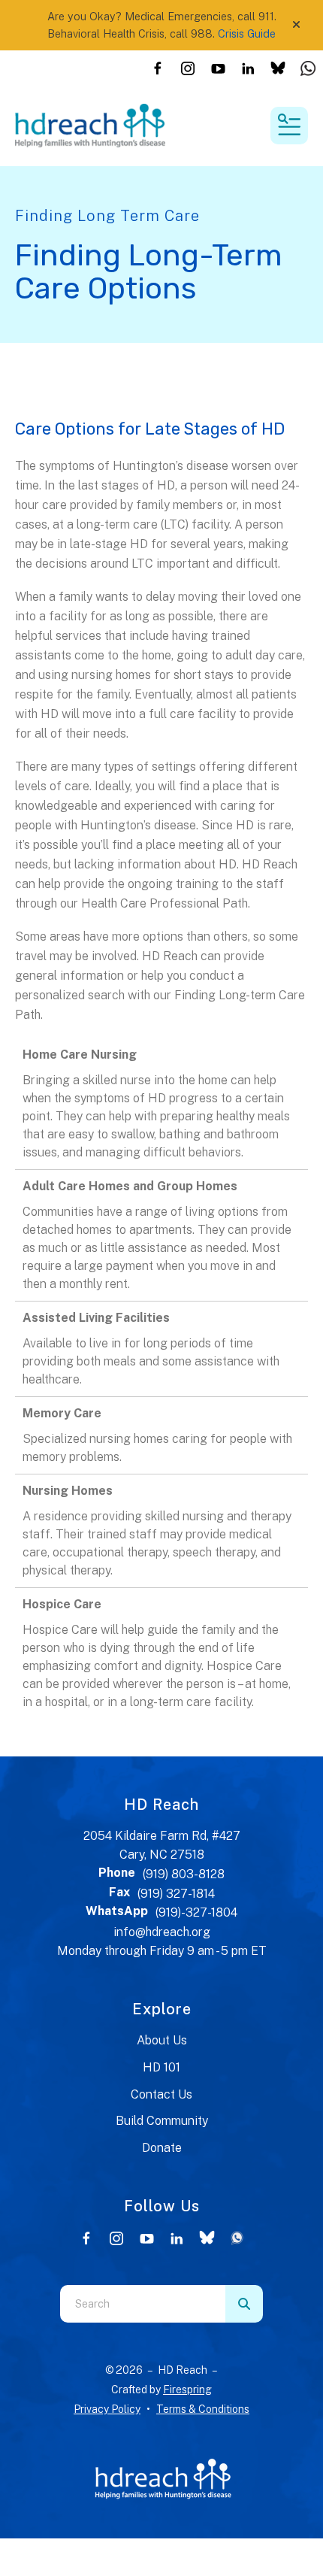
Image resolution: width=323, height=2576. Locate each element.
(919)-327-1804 (196, 1912)
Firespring (187, 2390)
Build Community (162, 2121)
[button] (296, 25)
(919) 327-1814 (176, 1894)
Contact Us (161, 2094)
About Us (162, 2040)
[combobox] (143, 2304)
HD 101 (161, 2067)
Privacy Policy (107, 2409)
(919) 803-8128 (184, 1874)
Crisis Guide (247, 33)
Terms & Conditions (203, 2409)
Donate (162, 2148)
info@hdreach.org (162, 1932)
